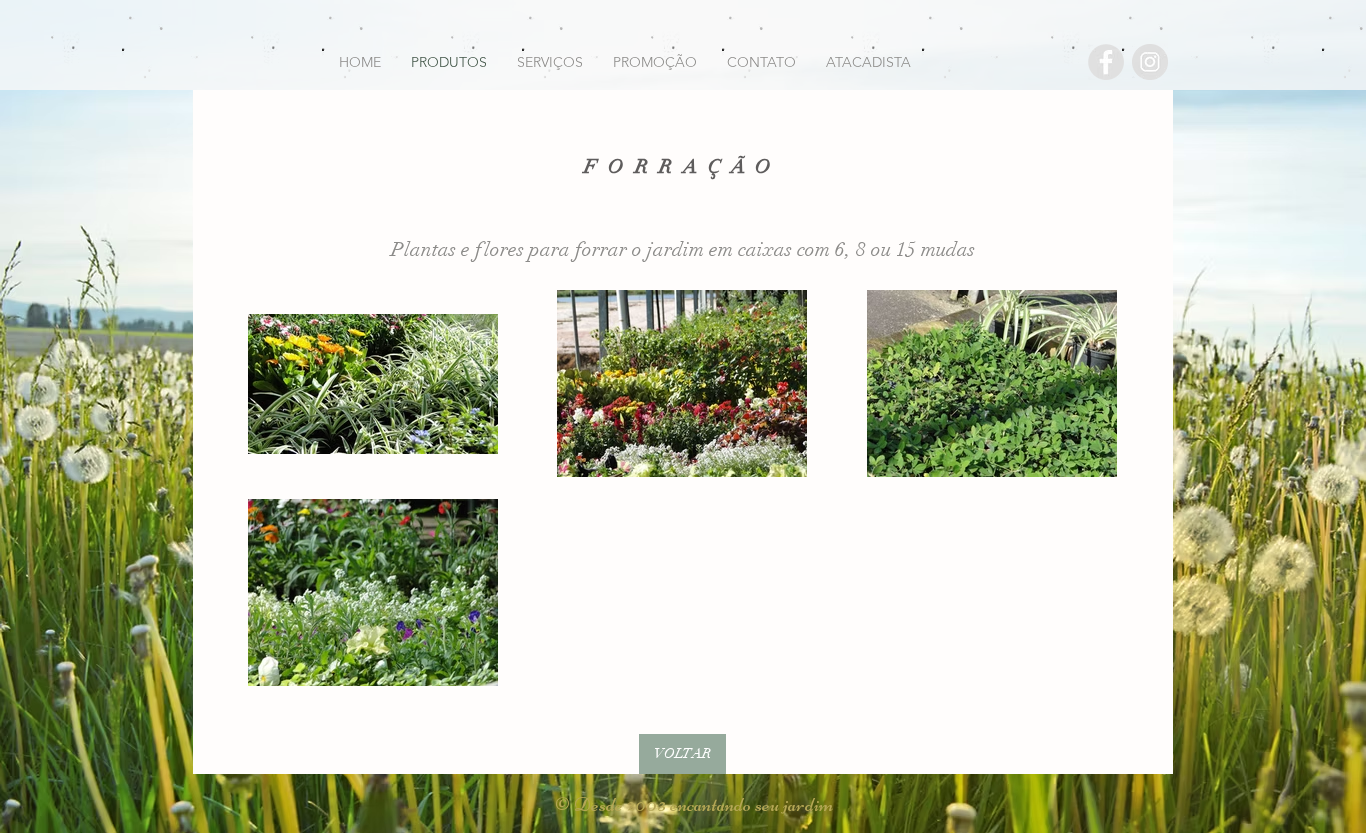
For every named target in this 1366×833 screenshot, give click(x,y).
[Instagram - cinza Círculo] (1150, 62)
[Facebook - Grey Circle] (1106, 62)
